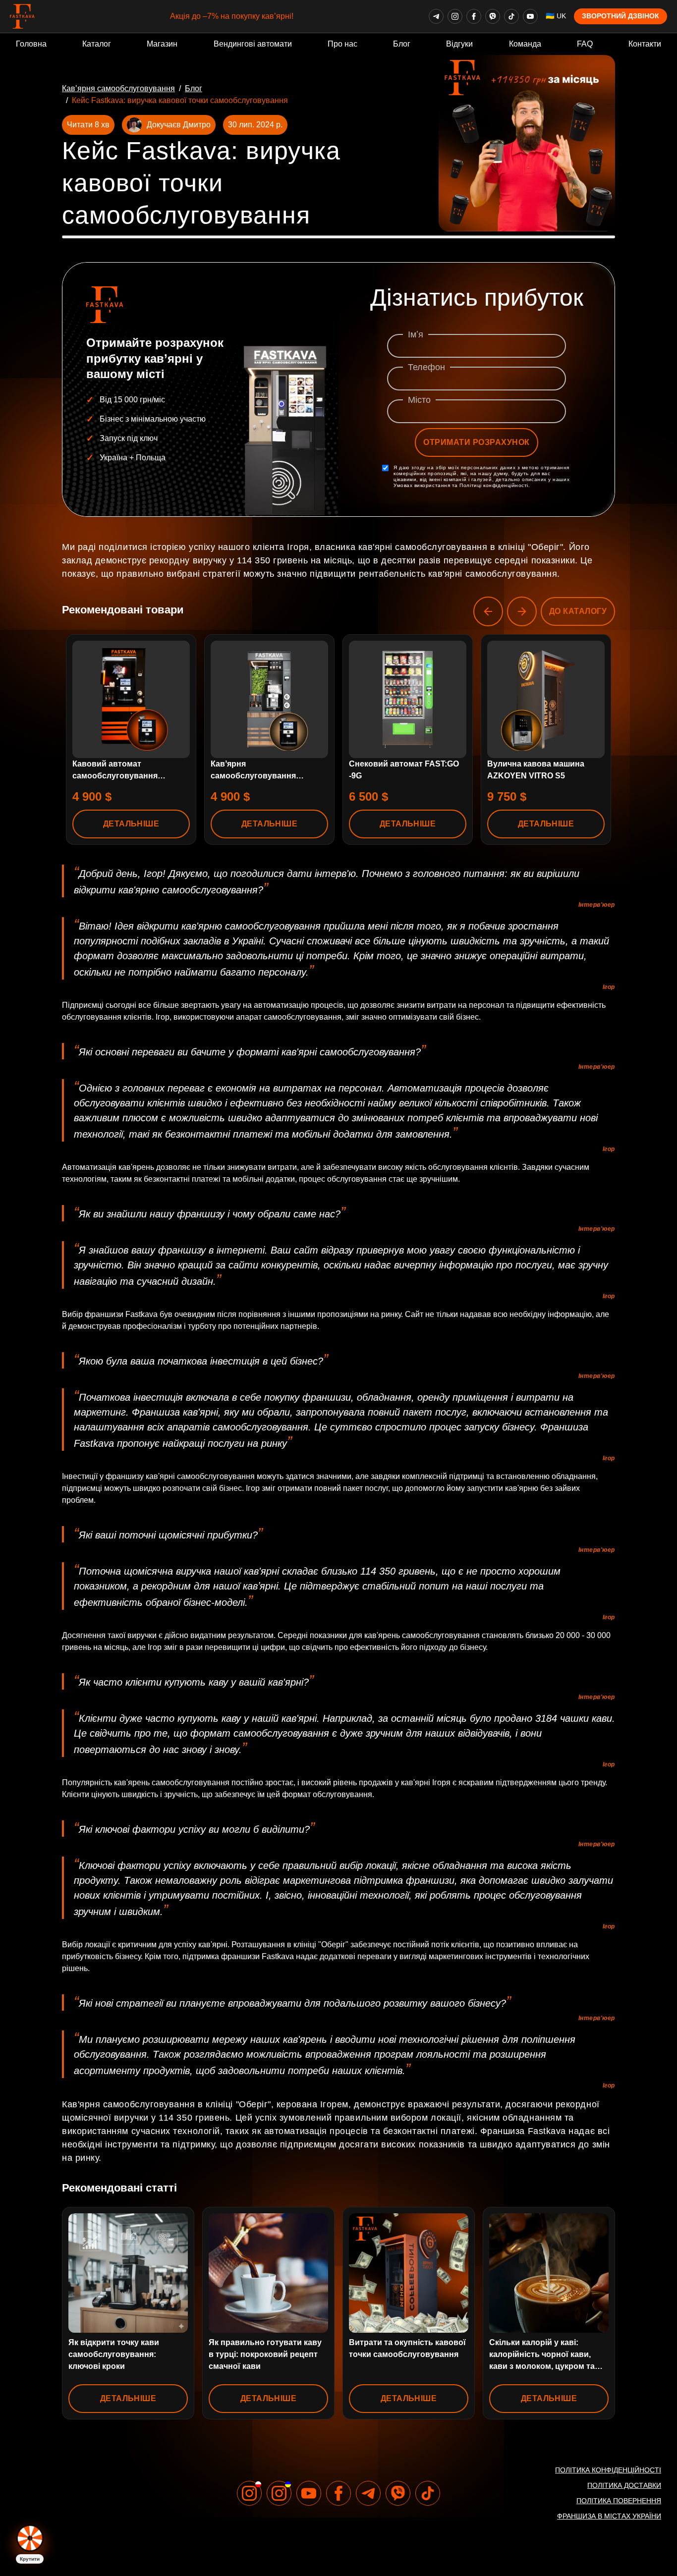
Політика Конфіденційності (608, 2470)
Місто (419, 400)
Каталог (97, 44)
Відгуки (459, 44)
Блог (402, 44)
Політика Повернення (619, 2501)
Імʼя (416, 334)
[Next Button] (522, 611)
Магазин (162, 44)
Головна (31, 44)
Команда (525, 44)
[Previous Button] (488, 611)
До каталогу (578, 611)
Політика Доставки (624, 2485)
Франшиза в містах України (609, 2516)
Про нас (342, 44)
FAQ (585, 44)
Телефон (426, 367)
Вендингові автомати (253, 44)
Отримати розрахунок (476, 442)
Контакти (645, 44)
